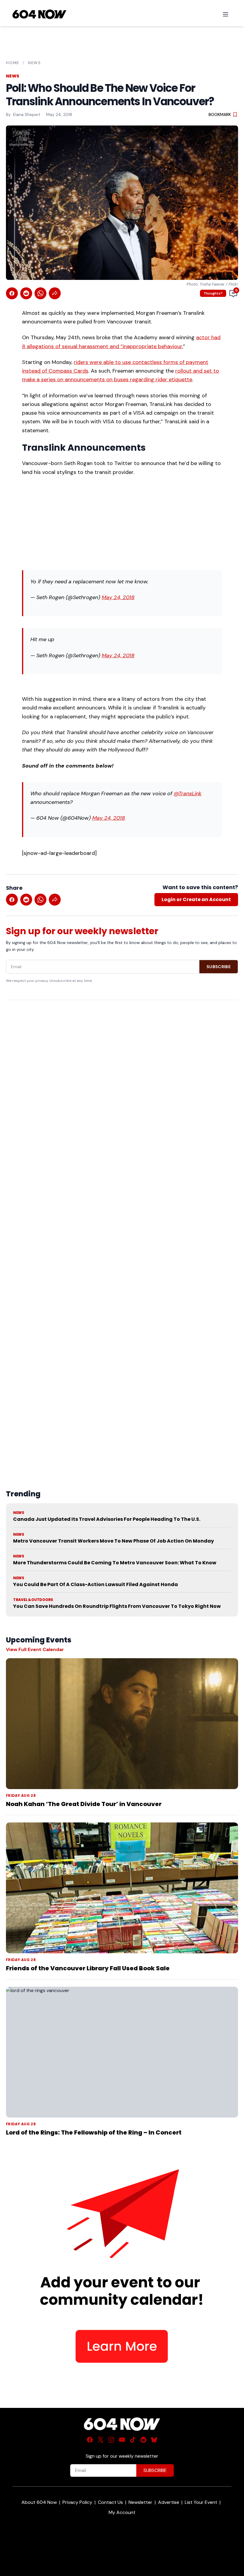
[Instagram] (111, 2440)
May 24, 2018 (118, 597)
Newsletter (140, 2502)
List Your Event (201, 2502)
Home (13, 63)
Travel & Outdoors (33, 1600)
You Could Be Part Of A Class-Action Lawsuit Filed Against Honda (96, 1584)
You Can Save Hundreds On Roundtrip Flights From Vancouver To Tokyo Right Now (117, 1606)
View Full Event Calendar (35, 1649)
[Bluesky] (154, 2440)
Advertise (169, 2502)
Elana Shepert (27, 114)
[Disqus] (122, 1231)
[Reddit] (143, 2440)
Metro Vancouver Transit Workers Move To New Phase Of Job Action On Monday (114, 1541)
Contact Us (110, 2502)
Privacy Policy (77, 2502)
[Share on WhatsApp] (40, 293)
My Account (122, 2512)
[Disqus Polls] (122, 1082)
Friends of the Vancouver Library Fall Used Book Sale (88, 1968)
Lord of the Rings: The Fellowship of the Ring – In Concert (94, 2132)
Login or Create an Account (196, 899)
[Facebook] (90, 2440)
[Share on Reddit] (26, 293)
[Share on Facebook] (12, 293)
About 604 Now (39, 2502)
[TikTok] (133, 2440)
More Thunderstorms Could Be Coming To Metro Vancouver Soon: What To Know (115, 1563)
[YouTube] (122, 2440)
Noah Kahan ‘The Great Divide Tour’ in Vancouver (84, 1804)
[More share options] (55, 293)
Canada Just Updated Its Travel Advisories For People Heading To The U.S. (107, 1519)
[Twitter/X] (101, 2440)
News (35, 63)
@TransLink (188, 793)
